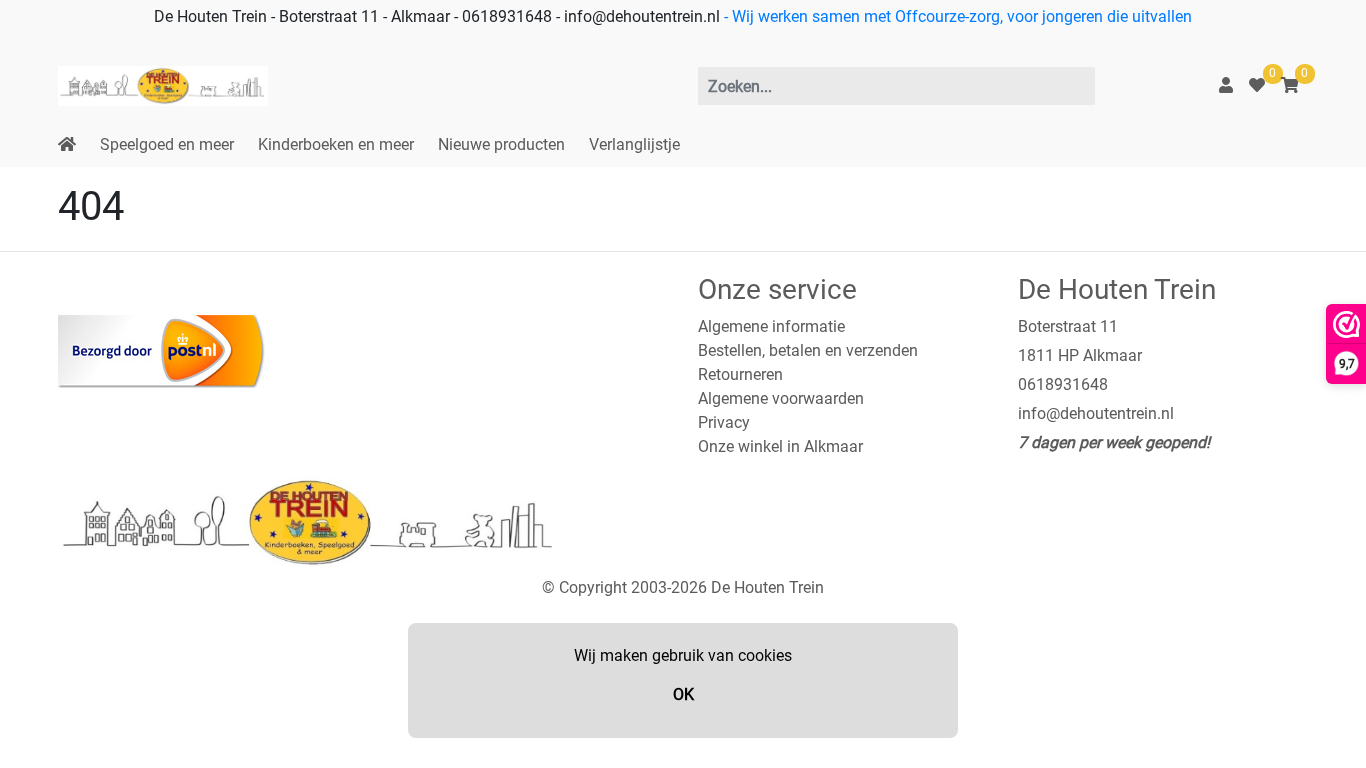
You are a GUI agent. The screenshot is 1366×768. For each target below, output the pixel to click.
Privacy (724, 422)
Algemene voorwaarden (781, 398)
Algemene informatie (771, 326)
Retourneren (740, 374)
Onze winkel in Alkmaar (780, 446)
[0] (1257, 85)
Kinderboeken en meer (336, 144)
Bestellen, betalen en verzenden (808, 350)
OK (683, 694)
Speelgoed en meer (167, 144)
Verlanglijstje (634, 144)
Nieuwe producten (501, 144)
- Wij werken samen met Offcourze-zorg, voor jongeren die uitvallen (956, 16)
